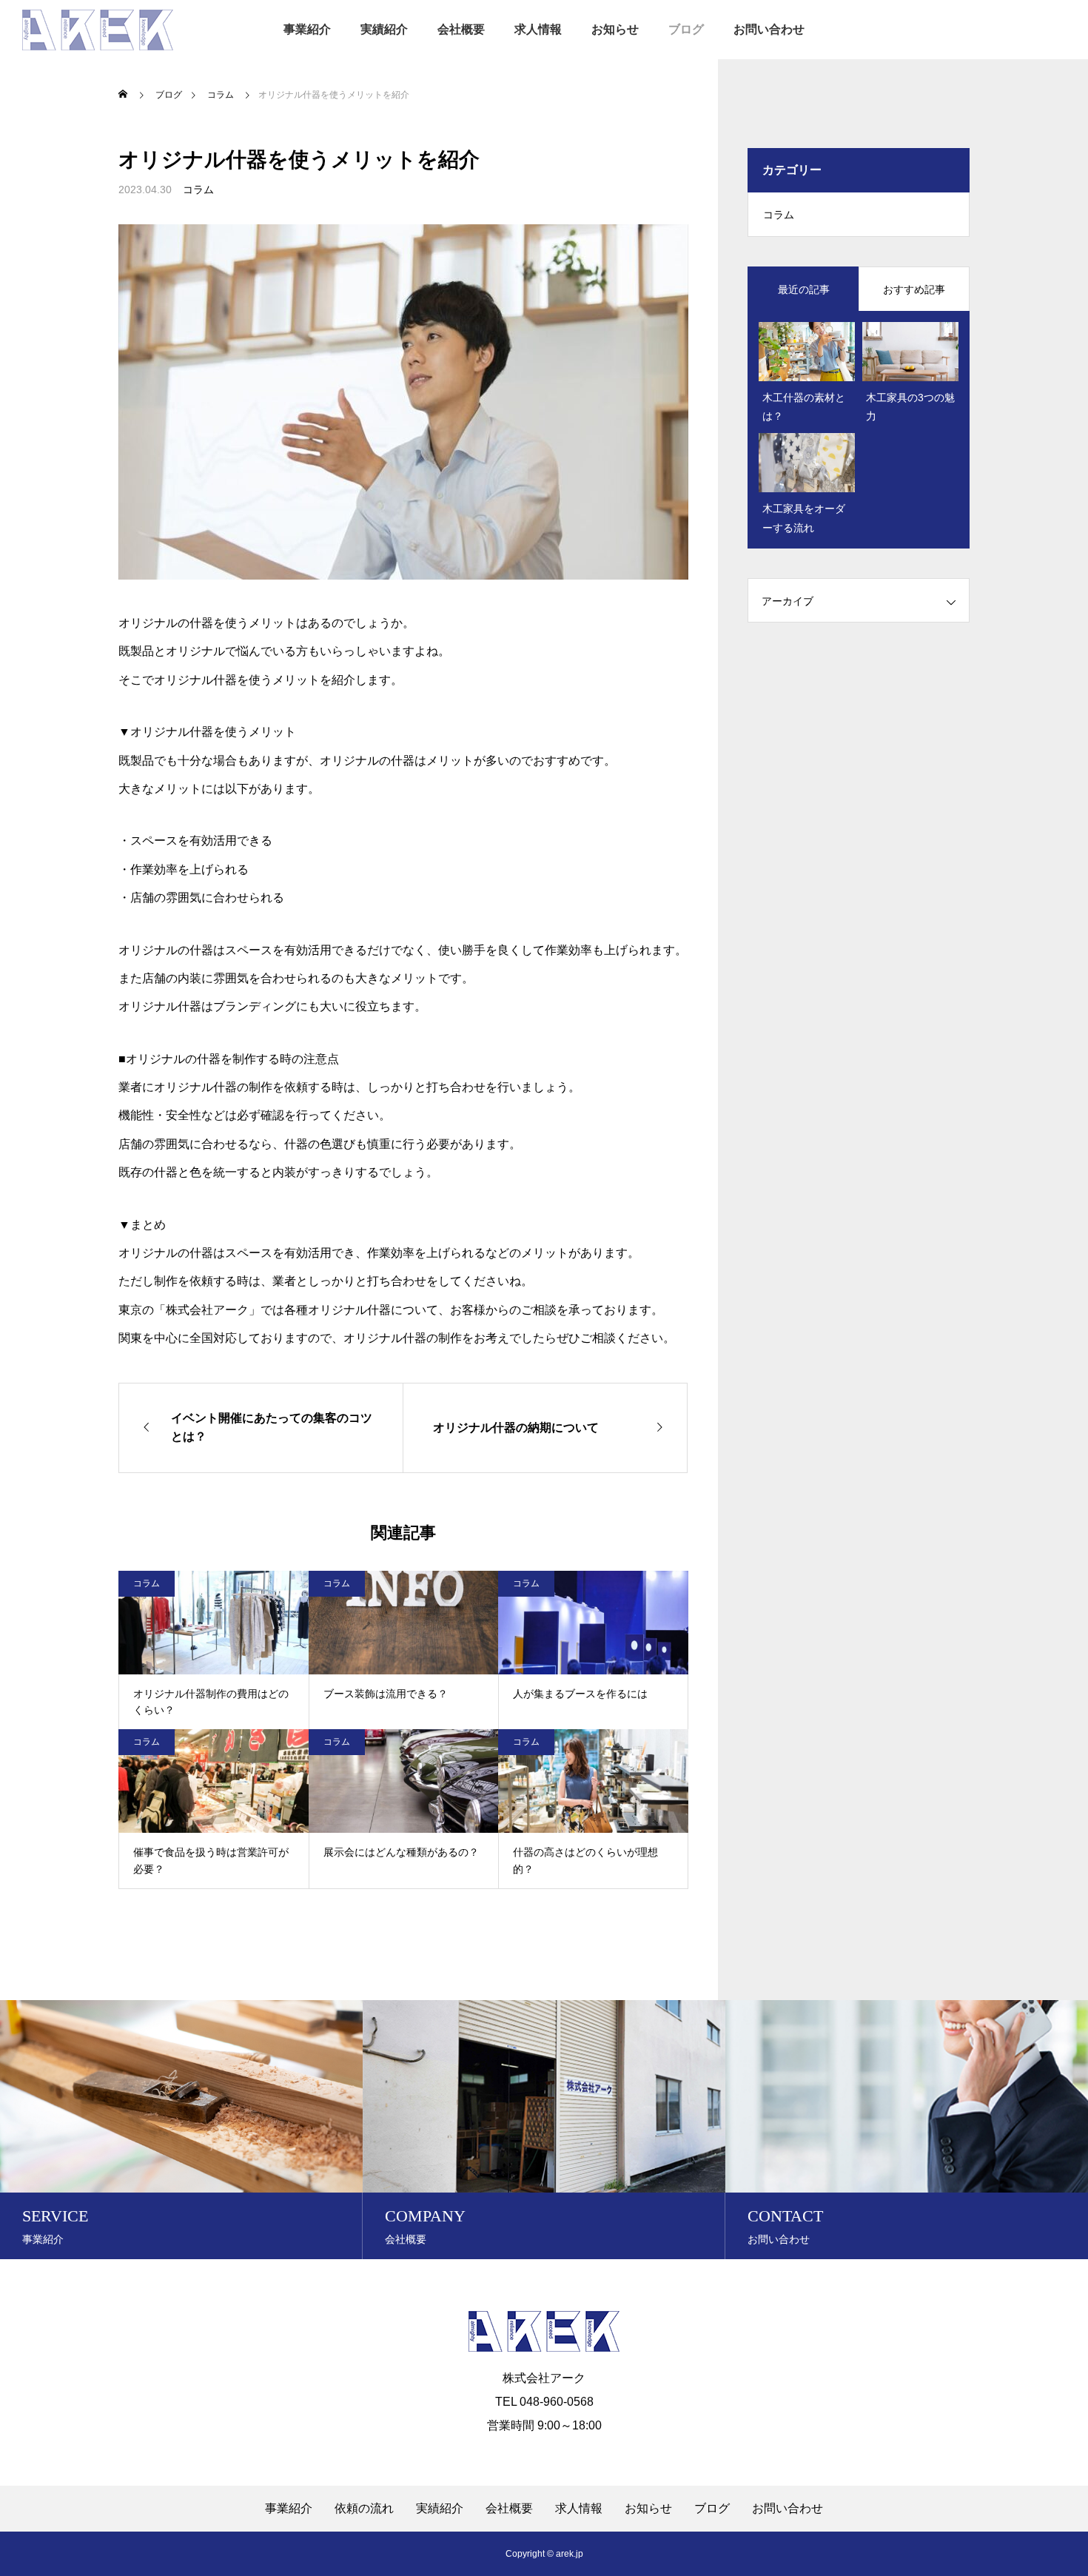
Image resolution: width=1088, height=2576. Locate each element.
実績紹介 (384, 29)
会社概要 (461, 29)
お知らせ (615, 29)
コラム (198, 189)
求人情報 (538, 29)
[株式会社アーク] (98, 30)
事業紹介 (307, 29)
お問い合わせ (769, 29)
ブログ (686, 29)
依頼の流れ (364, 2509)
